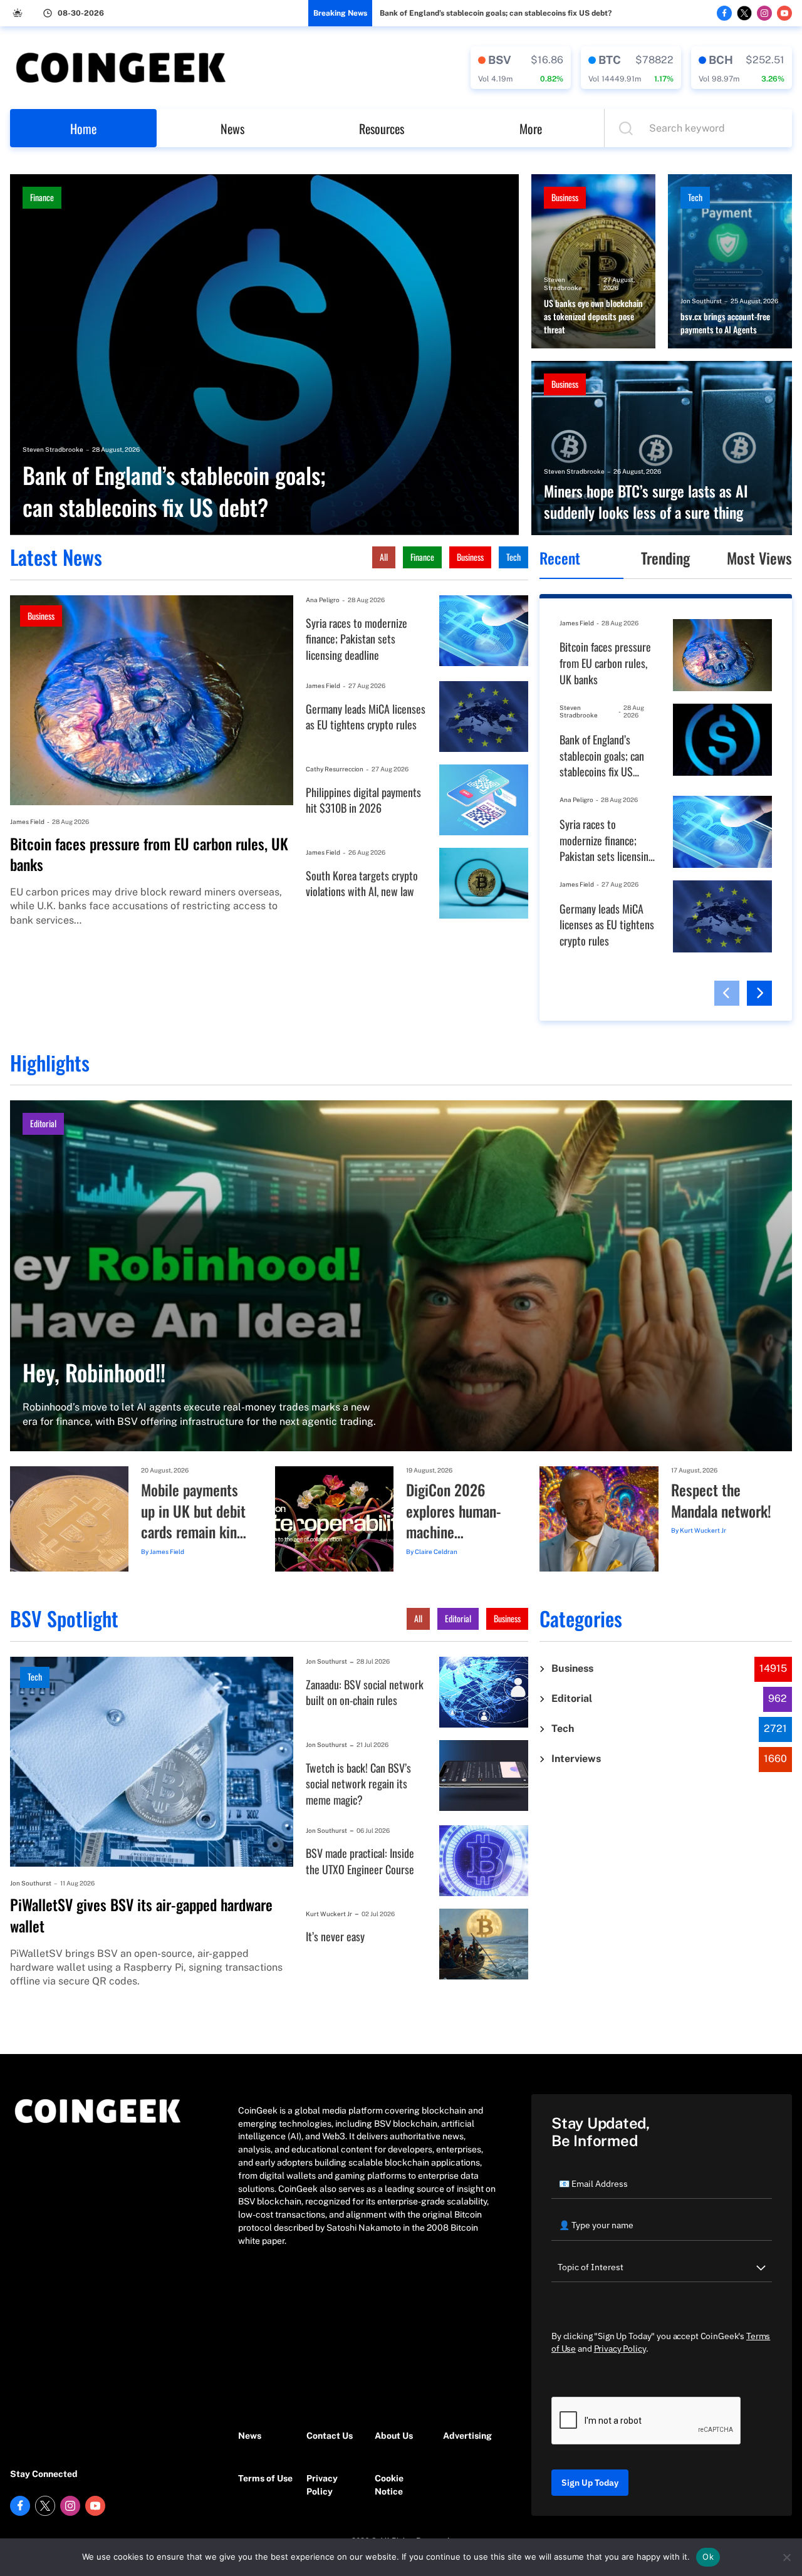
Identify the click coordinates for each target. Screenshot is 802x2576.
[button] (727, 993)
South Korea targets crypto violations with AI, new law (362, 884)
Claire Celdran (436, 1551)
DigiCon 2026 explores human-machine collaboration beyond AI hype (454, 1511)
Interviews (576, 1759)
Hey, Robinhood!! (94, 1372)
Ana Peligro (323, 600)
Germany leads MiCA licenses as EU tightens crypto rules (366, 717)
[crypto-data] (521, 68)
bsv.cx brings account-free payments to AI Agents (725, 323)
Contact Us (330, 2436)
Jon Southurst (701, 301)
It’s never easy (335, 1937)
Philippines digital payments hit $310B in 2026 (363, 800)
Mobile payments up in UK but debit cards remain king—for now (193, 1511)
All (384, 557)
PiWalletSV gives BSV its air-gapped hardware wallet (141, 1915)
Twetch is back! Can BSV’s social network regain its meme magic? (358, 1784)
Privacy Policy (322, 2485)
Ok (708, 2557)
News (232, 128)
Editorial (43, 1123)
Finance (42, 197)
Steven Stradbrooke (53, 449)
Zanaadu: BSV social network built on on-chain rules (365, 1693)
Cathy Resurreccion (335, 769)
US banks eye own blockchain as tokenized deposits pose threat (593, 316)
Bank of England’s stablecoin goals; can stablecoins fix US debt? (496, 13)
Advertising (467, 2436)
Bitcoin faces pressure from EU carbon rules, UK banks (149, 854)
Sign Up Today (590, 2483)
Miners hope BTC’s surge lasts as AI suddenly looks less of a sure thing (646, 502)
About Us (394, 2436)
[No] (786, 2557)
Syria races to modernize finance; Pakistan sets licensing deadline (357, 639)
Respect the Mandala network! (721, 1500)
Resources (382, 128)
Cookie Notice (389, 2485)
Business (565, 197)
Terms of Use (265, 2478)
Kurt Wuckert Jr (703, 1530)
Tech (695, 197)
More (531, 128)
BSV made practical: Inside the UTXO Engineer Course (360, 1861)
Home (83, 128)
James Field (27, 821)
